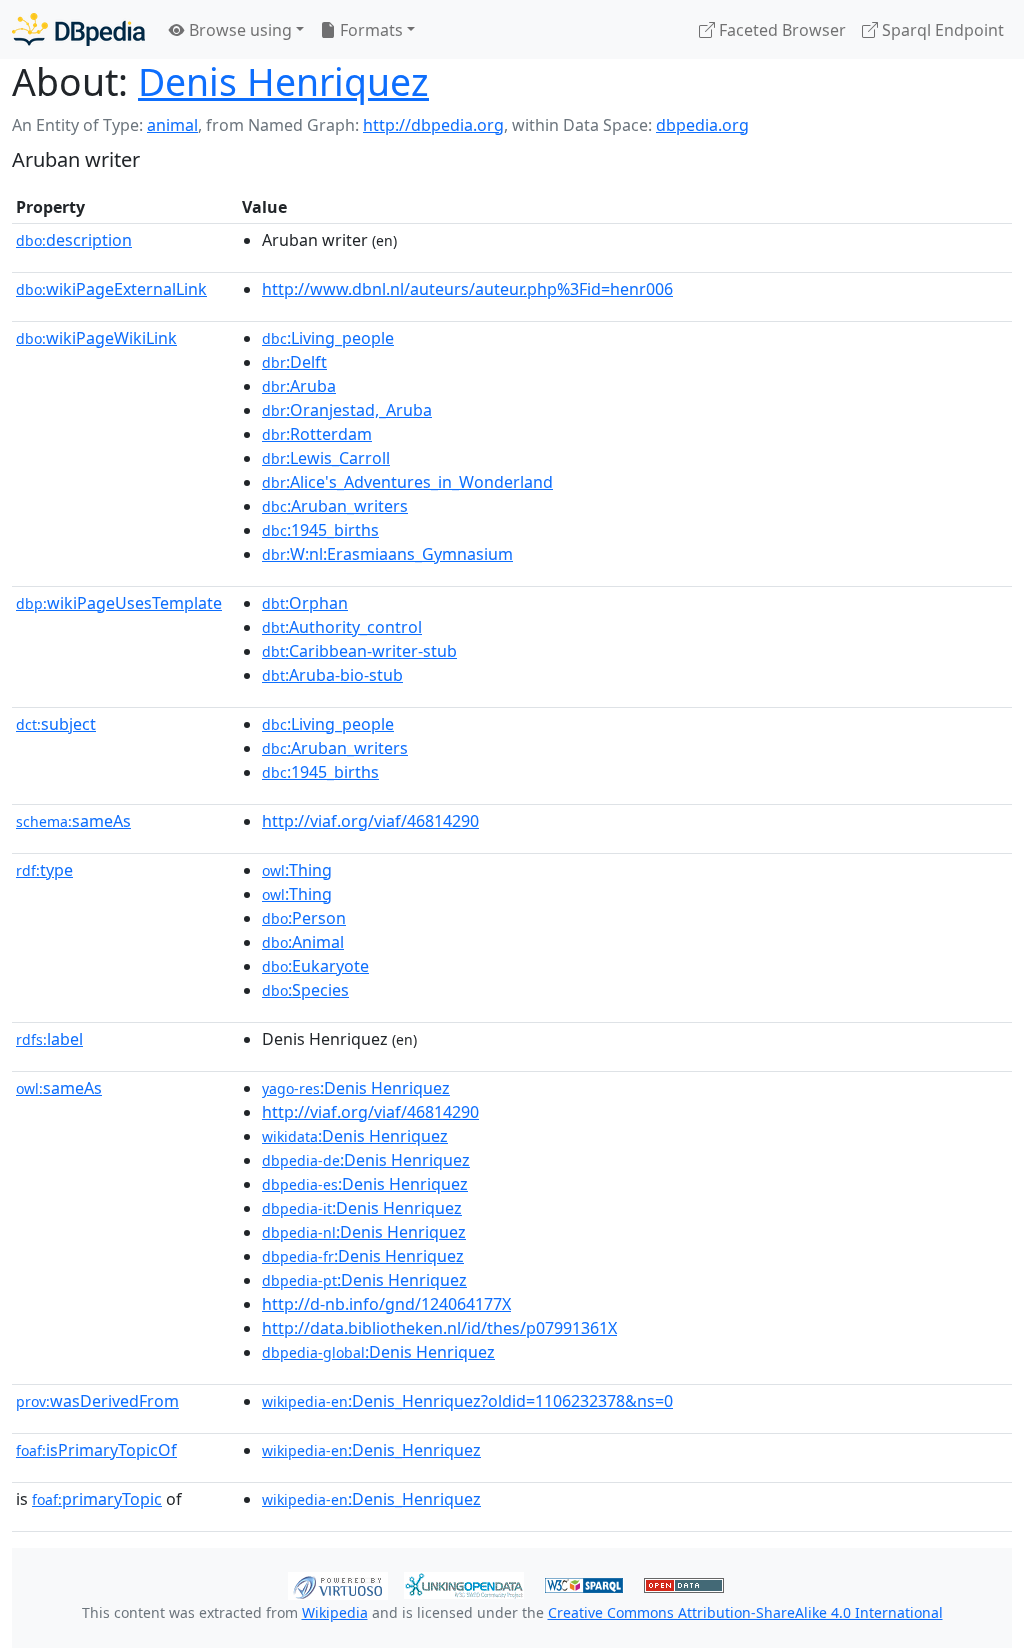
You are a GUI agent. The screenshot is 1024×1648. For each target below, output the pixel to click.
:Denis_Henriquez (371, 1450)
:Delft (294, 362)
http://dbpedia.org (433, 125)
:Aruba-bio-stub (332, 675)
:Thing (297, 870)
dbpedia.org (702, 125)
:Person (304, 918)
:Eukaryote (315, 966)
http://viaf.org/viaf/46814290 (370, 821)
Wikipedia (335, 1612)
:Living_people (328, 338)
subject (56, 724)
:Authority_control (342, 627)
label (49, 1039)
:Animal (303, 942)
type (44, 870)
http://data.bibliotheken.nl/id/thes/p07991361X (439, 1328)
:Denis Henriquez (356, 1088)
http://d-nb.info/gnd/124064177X (386, 1304)
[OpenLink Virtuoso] (338, 1584)
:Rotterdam (317, 434)
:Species (305, 990)
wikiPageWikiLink (96, 338)
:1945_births (320, 530)
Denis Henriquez (283, 81)
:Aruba (299, 386)
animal (172, 125)
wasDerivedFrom (97, 1401)
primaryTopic (97, 1499)
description (74, 240)
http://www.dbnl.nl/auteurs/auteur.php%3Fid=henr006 (467, 289)
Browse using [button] (238, 30)
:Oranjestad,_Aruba (347, 410)
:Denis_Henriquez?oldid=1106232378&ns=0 (467, 1401)
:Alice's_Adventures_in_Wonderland (407, 482)
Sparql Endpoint (941, 30)
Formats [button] (369, 30)
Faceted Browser (780, 30)
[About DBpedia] (78, 29)
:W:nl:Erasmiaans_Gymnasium (387, 554)
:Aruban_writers (335, 506)
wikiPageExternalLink (111, 289)
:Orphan (305, 603)
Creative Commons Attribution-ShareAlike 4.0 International (745, 1612)
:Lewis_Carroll (326, 458)
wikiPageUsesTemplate (119, 603)
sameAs (73, 821)
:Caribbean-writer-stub (359, 651)
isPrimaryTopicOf (96, 1450)
